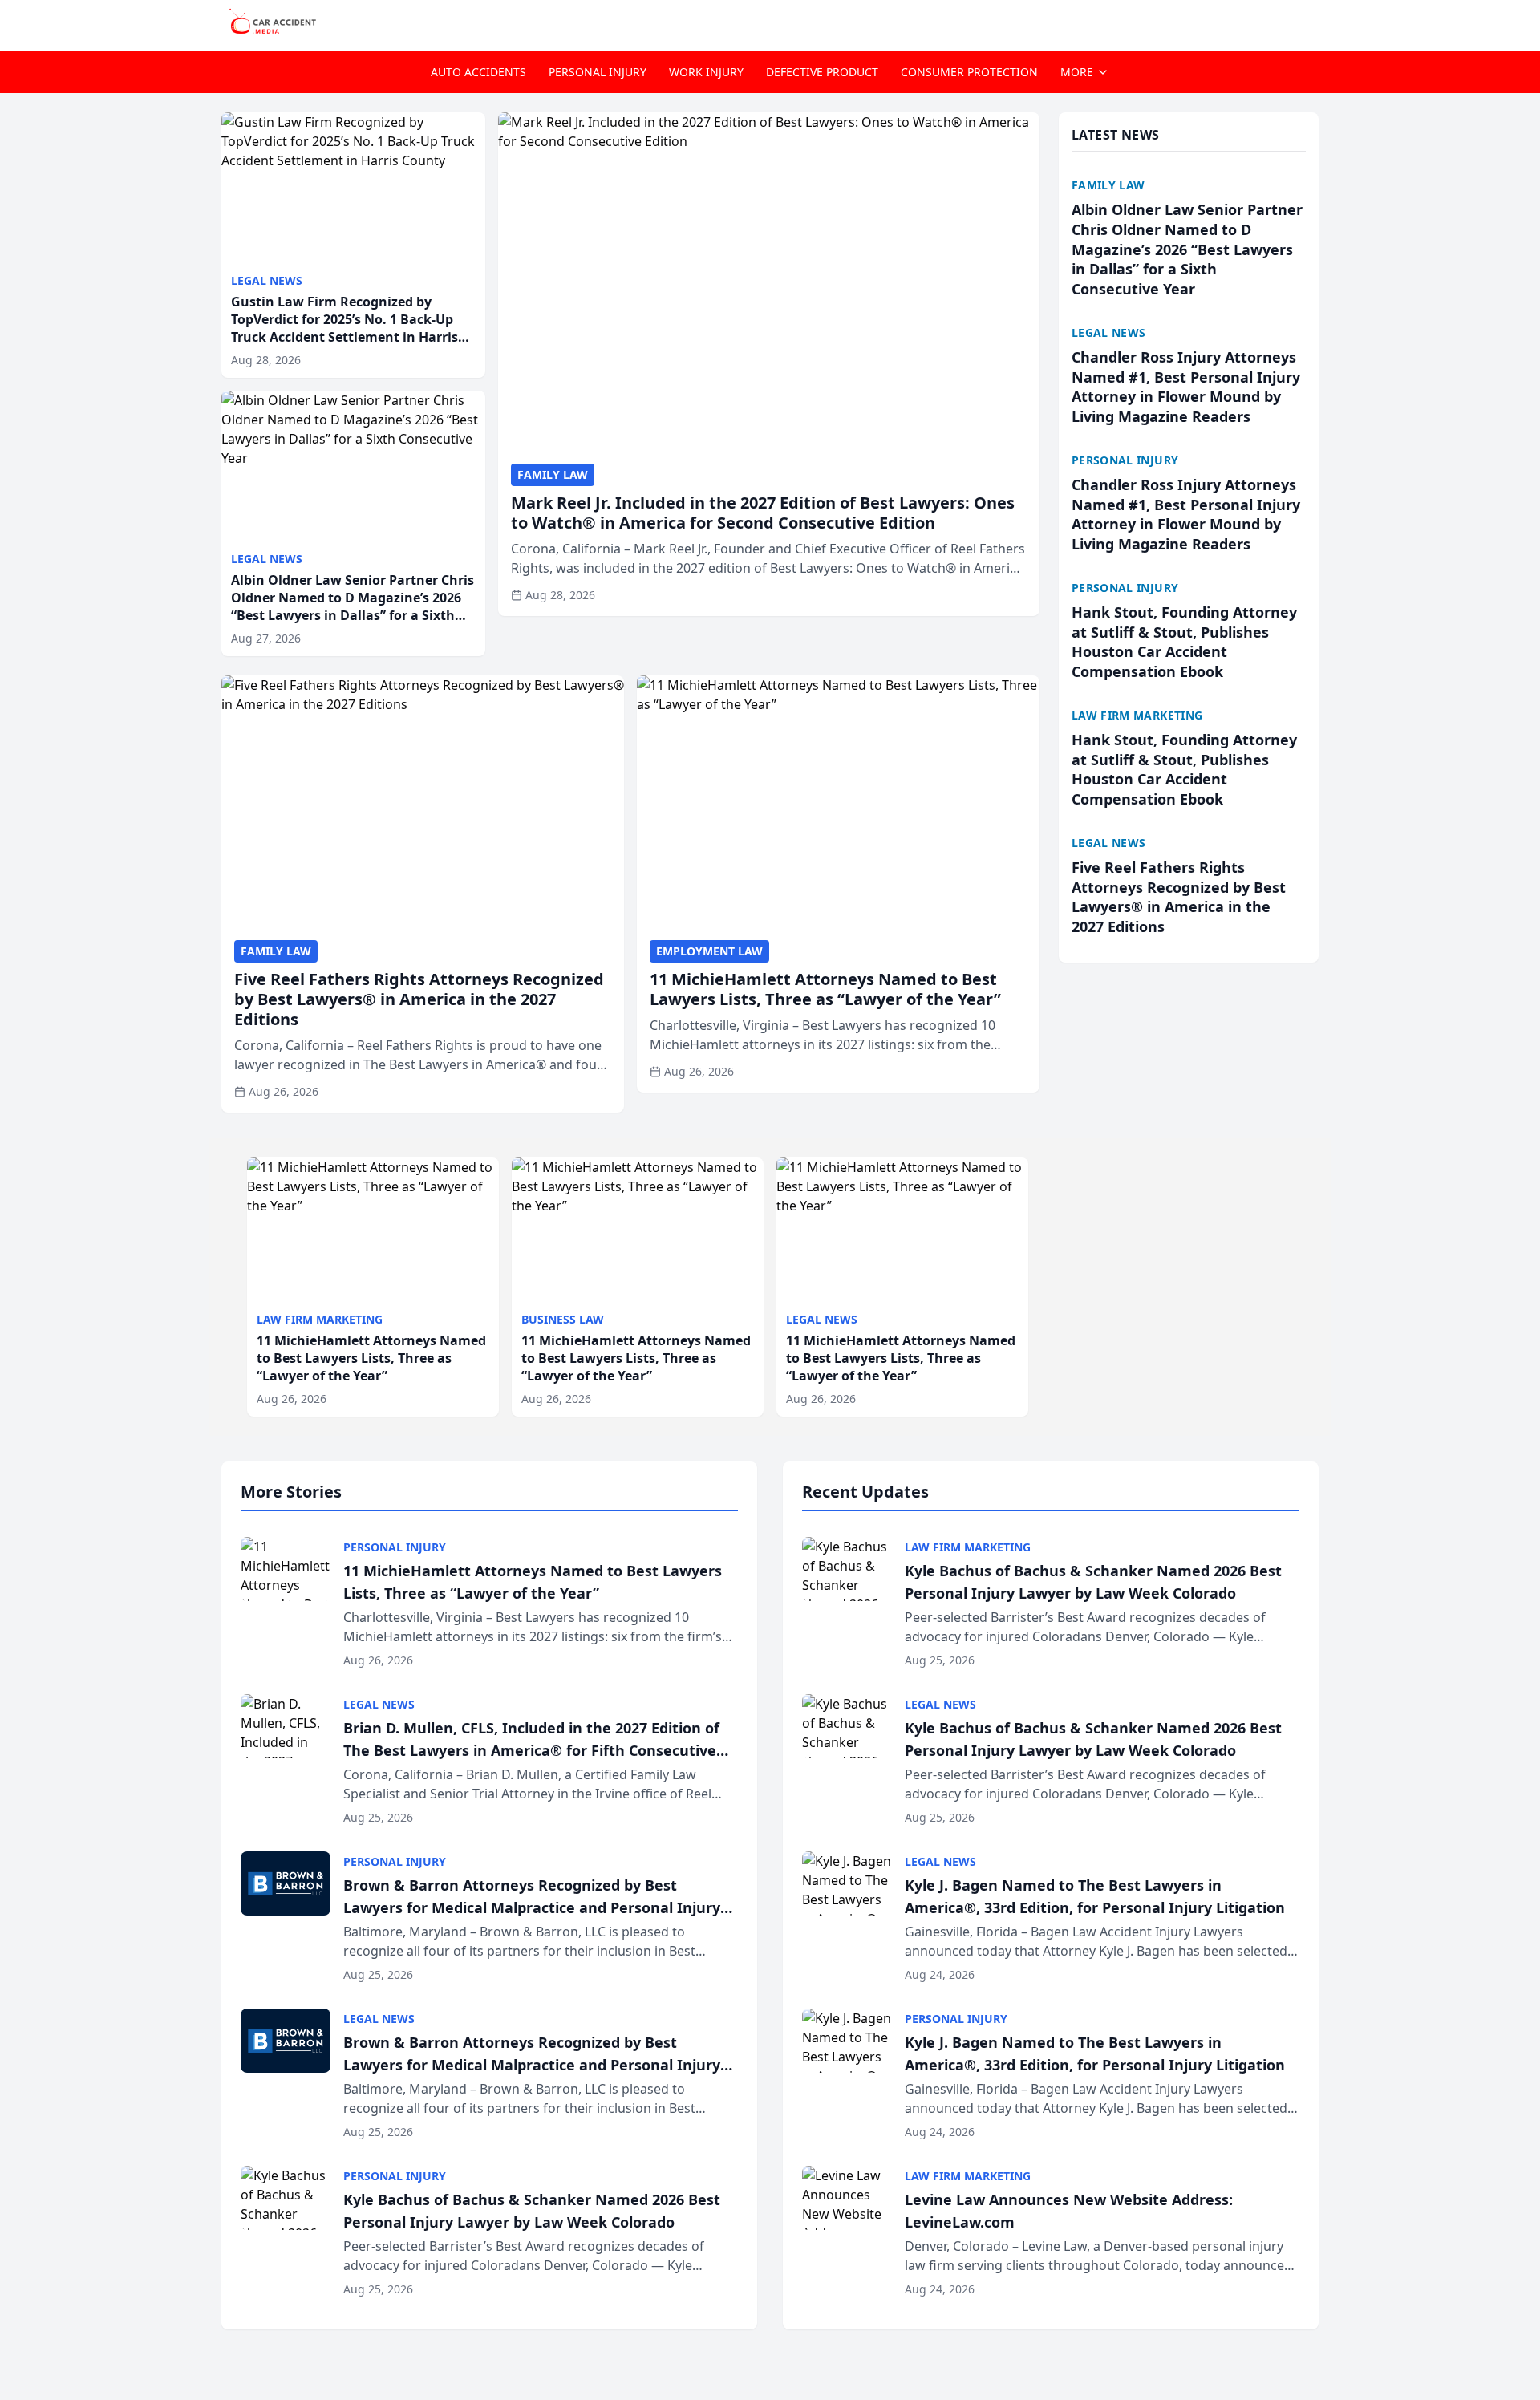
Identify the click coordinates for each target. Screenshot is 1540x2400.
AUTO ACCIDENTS (478, 72)
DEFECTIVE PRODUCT (822, 72)
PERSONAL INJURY (598, 72)
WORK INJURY (706, 72)
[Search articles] (1311, 22)
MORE (1077, 72)
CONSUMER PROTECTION (969, 72)
